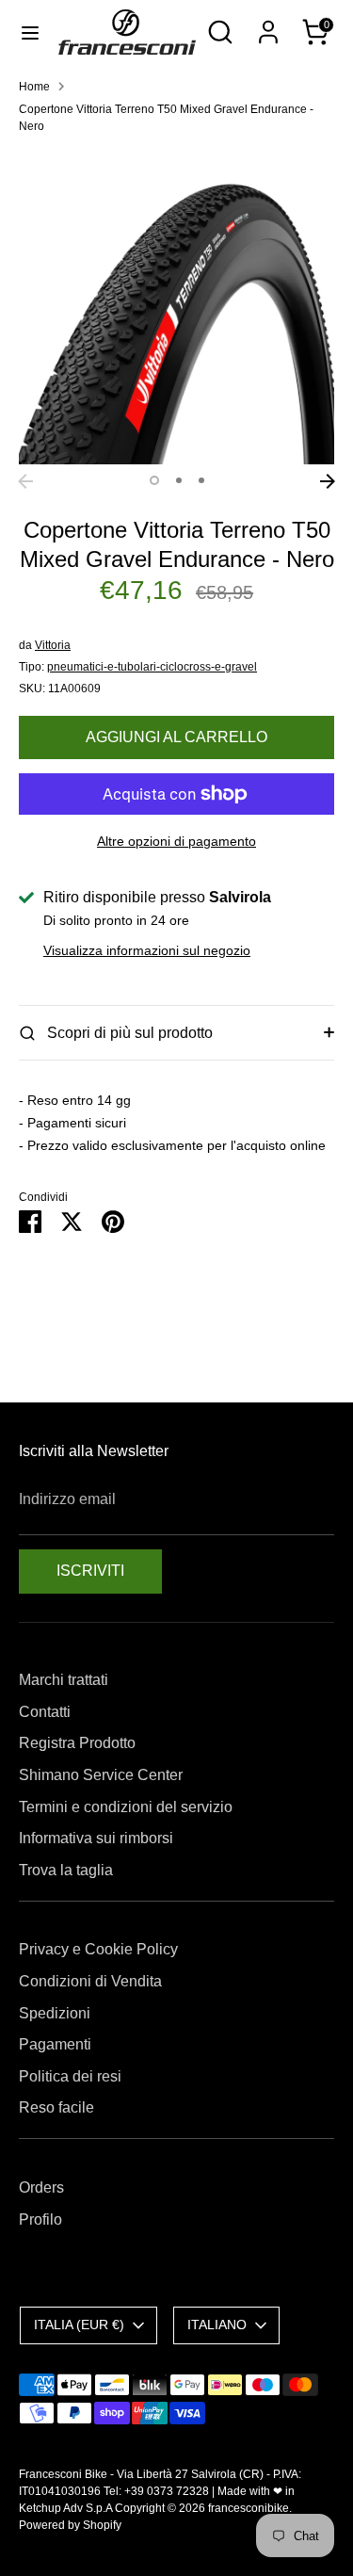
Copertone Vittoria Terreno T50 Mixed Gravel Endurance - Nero (166, 118)
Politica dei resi (70, 2076)
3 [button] (201, 480)
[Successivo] (328, 481)
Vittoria (53, 645)
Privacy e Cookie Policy (98, 1949)
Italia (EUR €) (79, 2325)
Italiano (217, 2325)
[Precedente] (25, 481)
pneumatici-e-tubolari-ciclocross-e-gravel (152, 667)
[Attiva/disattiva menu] (30, 32)
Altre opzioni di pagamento (176, 841)
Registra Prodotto (77, 1743)
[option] (176, 307)
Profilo (40, 2220)
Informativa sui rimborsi (96, 1838)
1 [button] (154, 480)
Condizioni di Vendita (90, 1981)
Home (34, 87)
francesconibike (249, 2508)
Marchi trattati (64, 1680)
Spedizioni (55, 2013)
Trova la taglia (66, 1870)
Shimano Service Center (101, 1775)
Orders (41, 2187)
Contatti (45, 1712)
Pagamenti (55, 2044)
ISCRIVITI (90, 1571)
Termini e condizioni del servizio (126, 1807)
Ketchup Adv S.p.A (65, 2508)
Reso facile (56, 2107)
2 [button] (179, 480)
